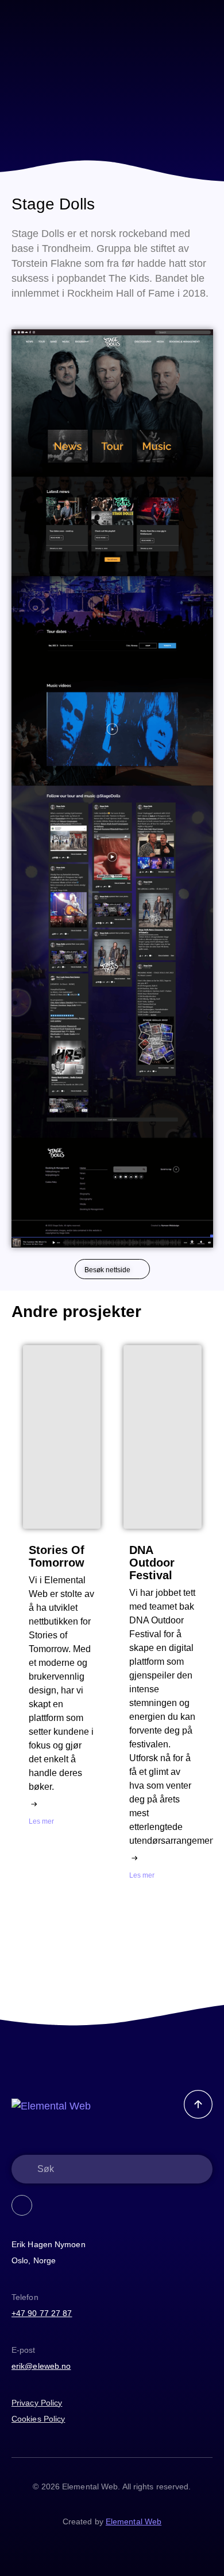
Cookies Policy (38, 2419)
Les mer (41, 1821)
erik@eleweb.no (41, 2366)
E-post (24, 2350)
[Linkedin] (22, 2205)
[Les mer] (34, 1804)
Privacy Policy (37, 2403)
